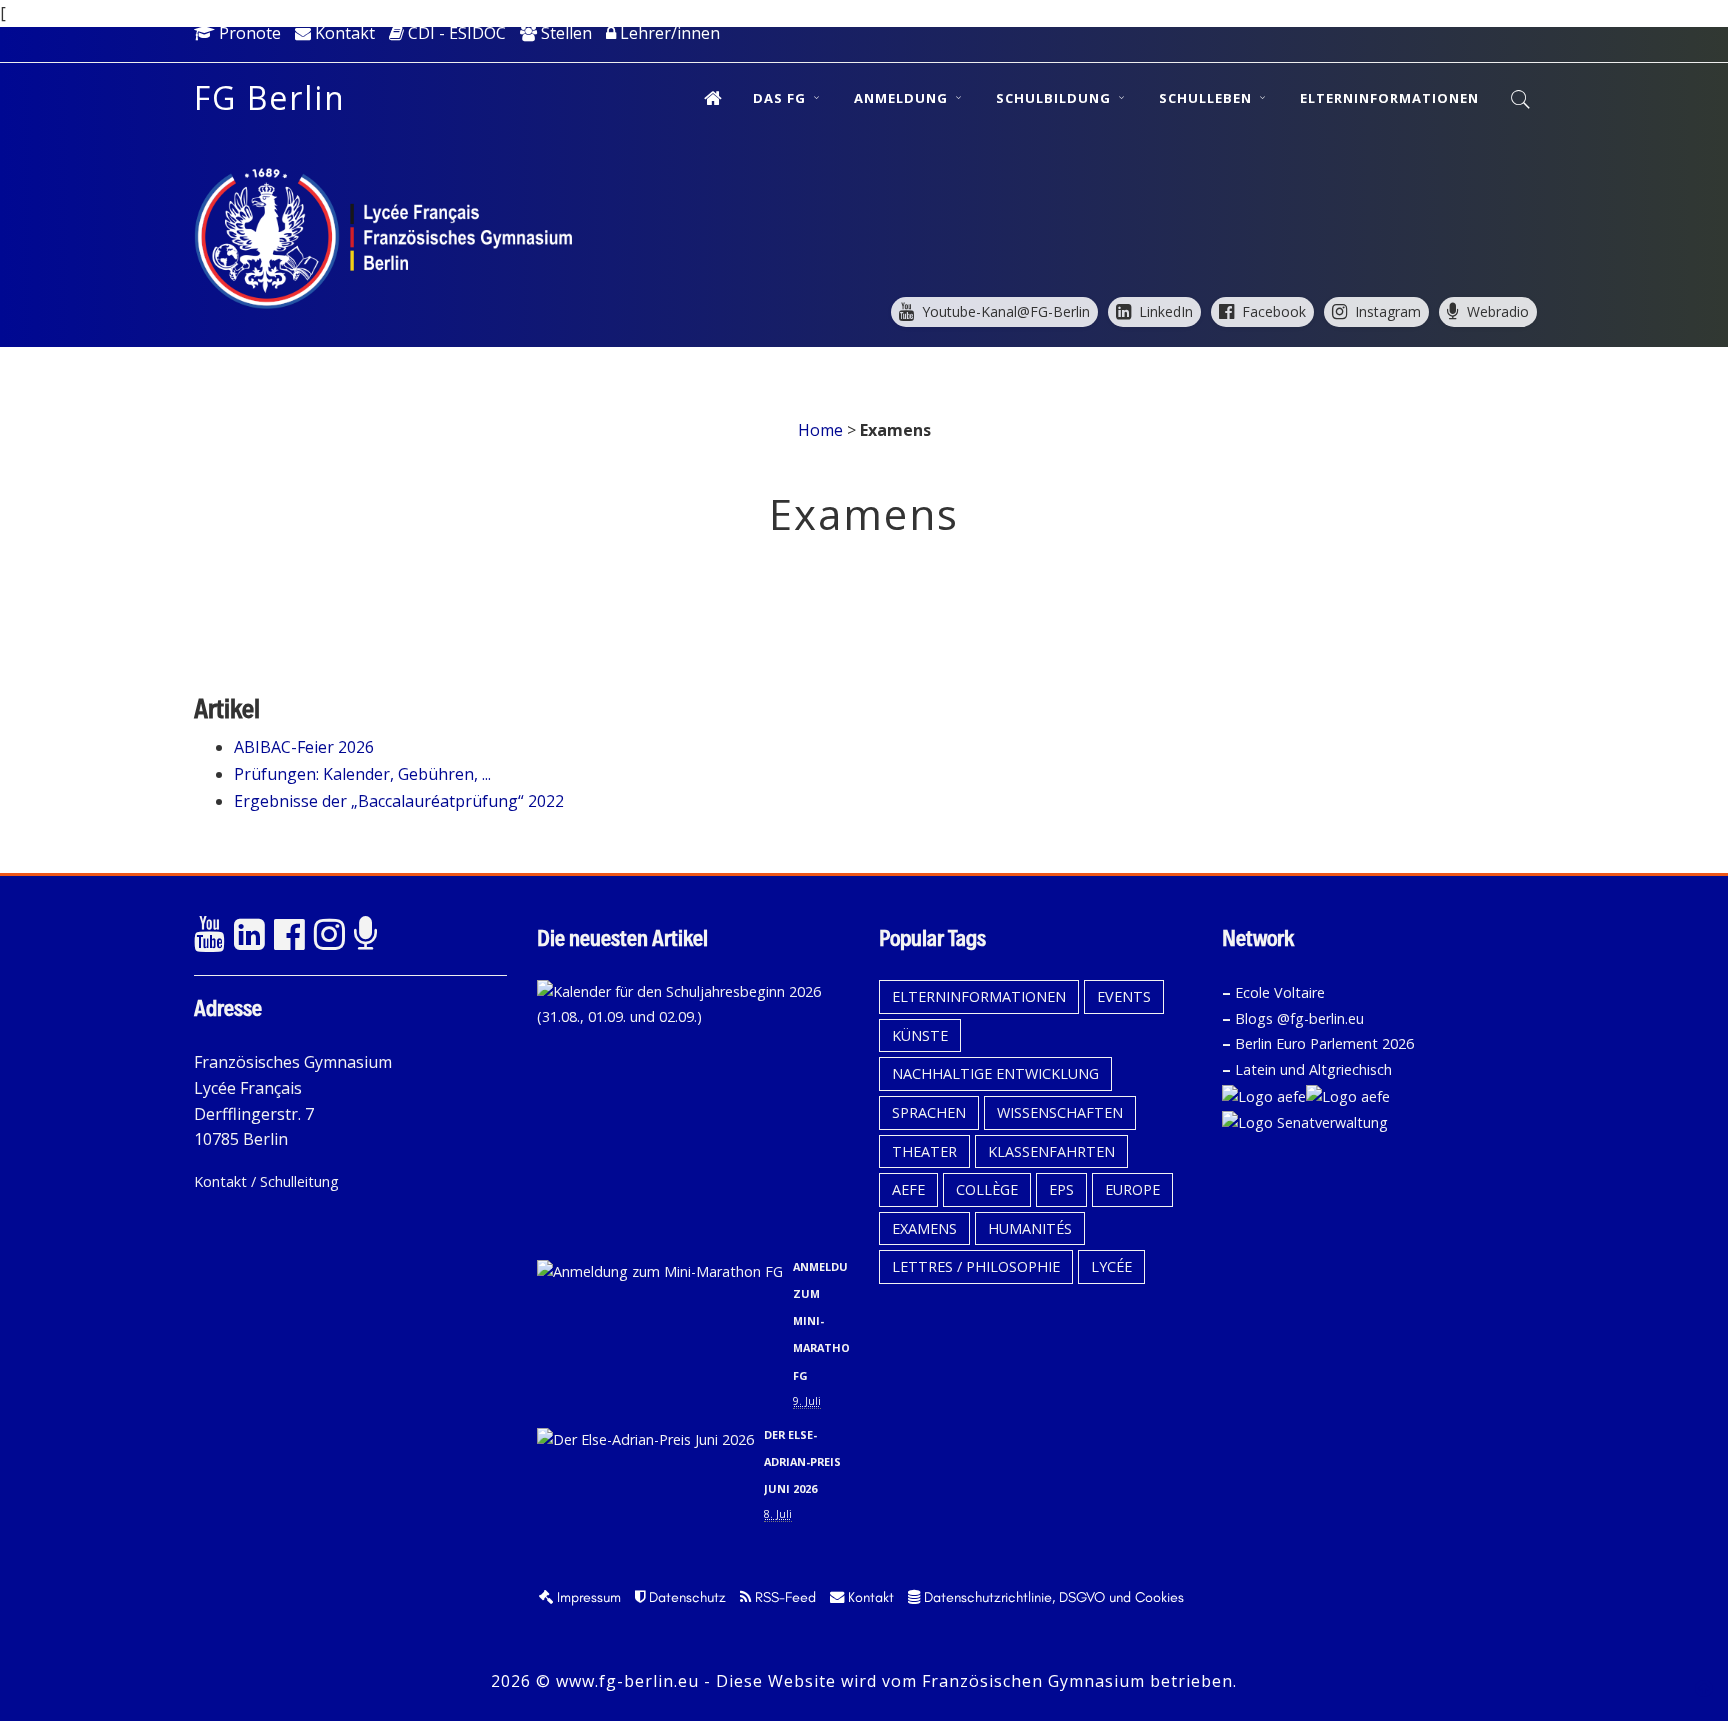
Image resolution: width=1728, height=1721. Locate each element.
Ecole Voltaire (1280, 992)
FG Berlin (270, 97)
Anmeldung (903, 98)
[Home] (713, 98)
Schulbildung (1055, 98)
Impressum (587, 1597)
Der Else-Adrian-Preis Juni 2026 (802, 1461)
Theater (924, 1151)
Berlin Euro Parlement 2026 (1324, 1043)
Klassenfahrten (1051, 1151)
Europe (1132, 1189)
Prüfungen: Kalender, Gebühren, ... (362, 774)
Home (820, 430)
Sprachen (929, 1112)
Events (1124, 996)
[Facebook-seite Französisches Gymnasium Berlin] (289, 935)
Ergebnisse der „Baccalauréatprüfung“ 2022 (399, 801)
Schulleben (1207, 98)
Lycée (1111, 1266)
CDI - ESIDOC (455, 33)
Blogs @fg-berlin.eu (1299, 1018)
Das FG (781, 98)
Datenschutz (685, 1597)
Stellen (564, 33)
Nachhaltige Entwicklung (995, 1073)
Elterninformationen (1389, 98)
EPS (1061, 1189)
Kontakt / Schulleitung (266, 1181)
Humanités (1030, 1228)
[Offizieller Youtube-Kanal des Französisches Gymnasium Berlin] (209, 935)
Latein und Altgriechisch (1313, 1069)
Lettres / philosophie (976, 1266)
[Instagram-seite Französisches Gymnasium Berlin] (329, 935)
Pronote (248, 33)
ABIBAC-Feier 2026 (304, 747)
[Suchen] (1521, 100)
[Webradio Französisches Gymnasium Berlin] (369, 935)
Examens (924, 1228)
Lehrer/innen (668, 33)
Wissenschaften (1060, 1112)
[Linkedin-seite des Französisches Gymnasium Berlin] (249, 935)
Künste (920, 1035)
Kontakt (343, 33)
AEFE (908, 1189)
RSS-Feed (783, 1597)
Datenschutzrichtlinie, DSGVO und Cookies (1052, 1597)
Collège (987, 1189)
